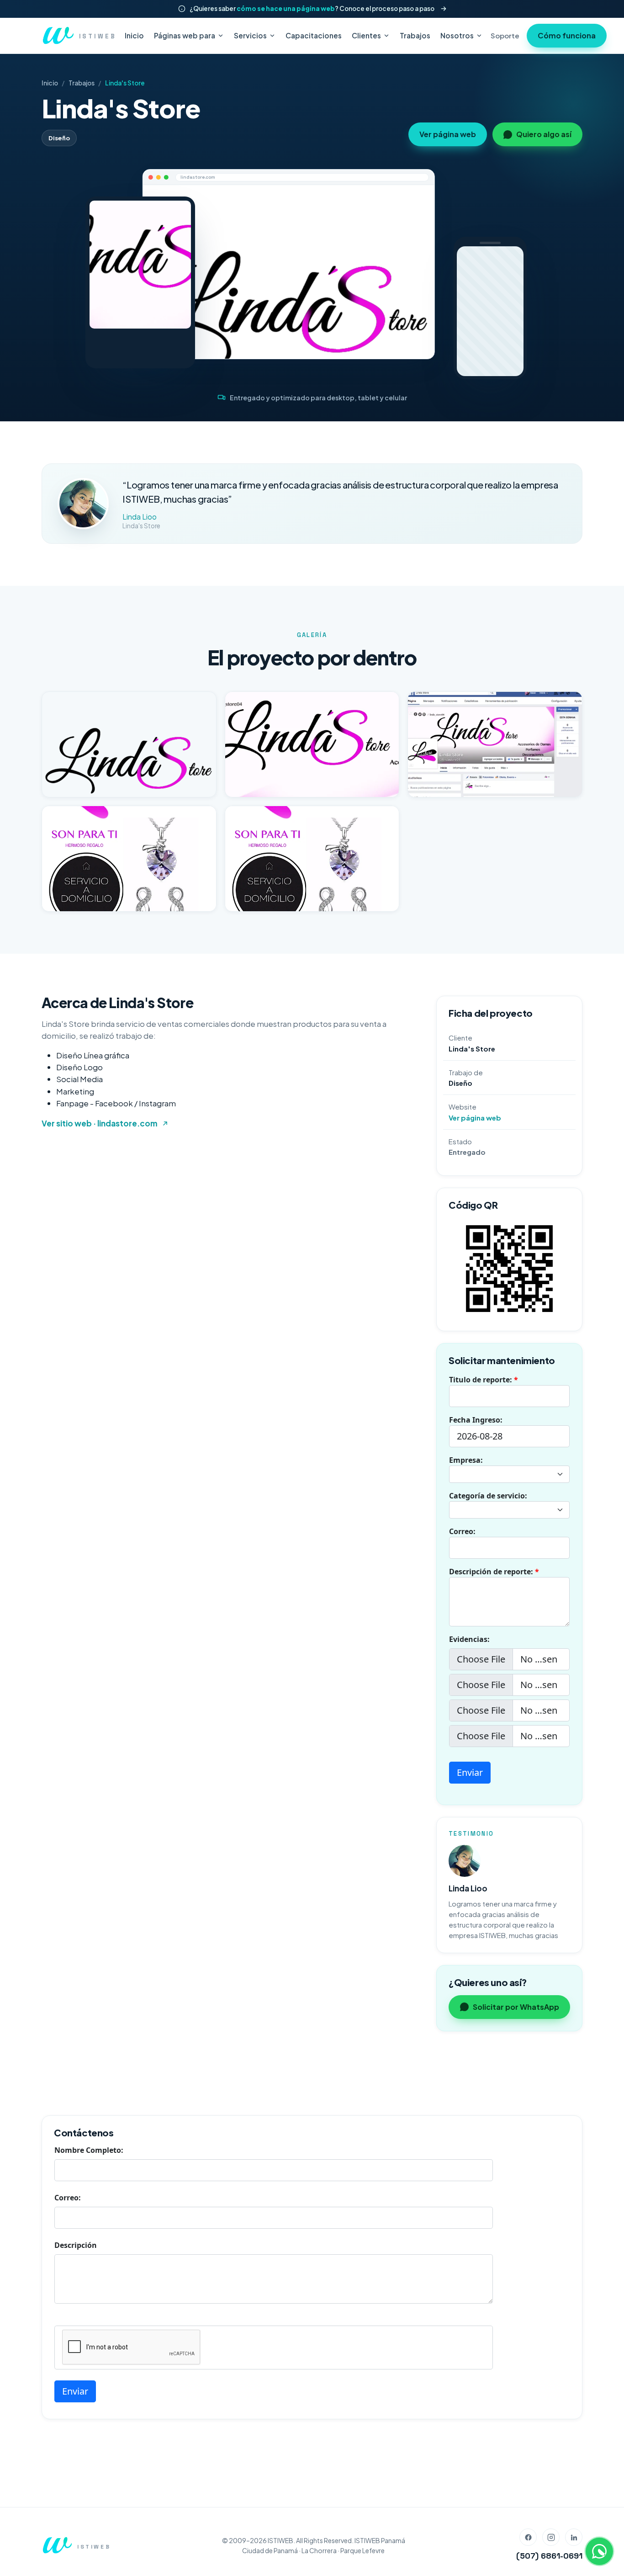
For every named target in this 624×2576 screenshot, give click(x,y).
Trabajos (415, 35)
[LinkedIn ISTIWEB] (574, 2537)
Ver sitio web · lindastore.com (100, 1123)
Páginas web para (185, 35)
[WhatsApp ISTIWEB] (599, 2551)
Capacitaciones (314, 35)
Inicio (134, 35)
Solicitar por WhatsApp (516, 2007)
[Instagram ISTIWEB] (551, 2537)
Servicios (250, 35)
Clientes (366, 35)
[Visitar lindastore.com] (289, 272)
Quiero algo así (544, 134)
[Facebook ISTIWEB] (528, 2537)
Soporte (505, 35)
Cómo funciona (567, 35)
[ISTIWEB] (57, 2545)
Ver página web (448, 134)
